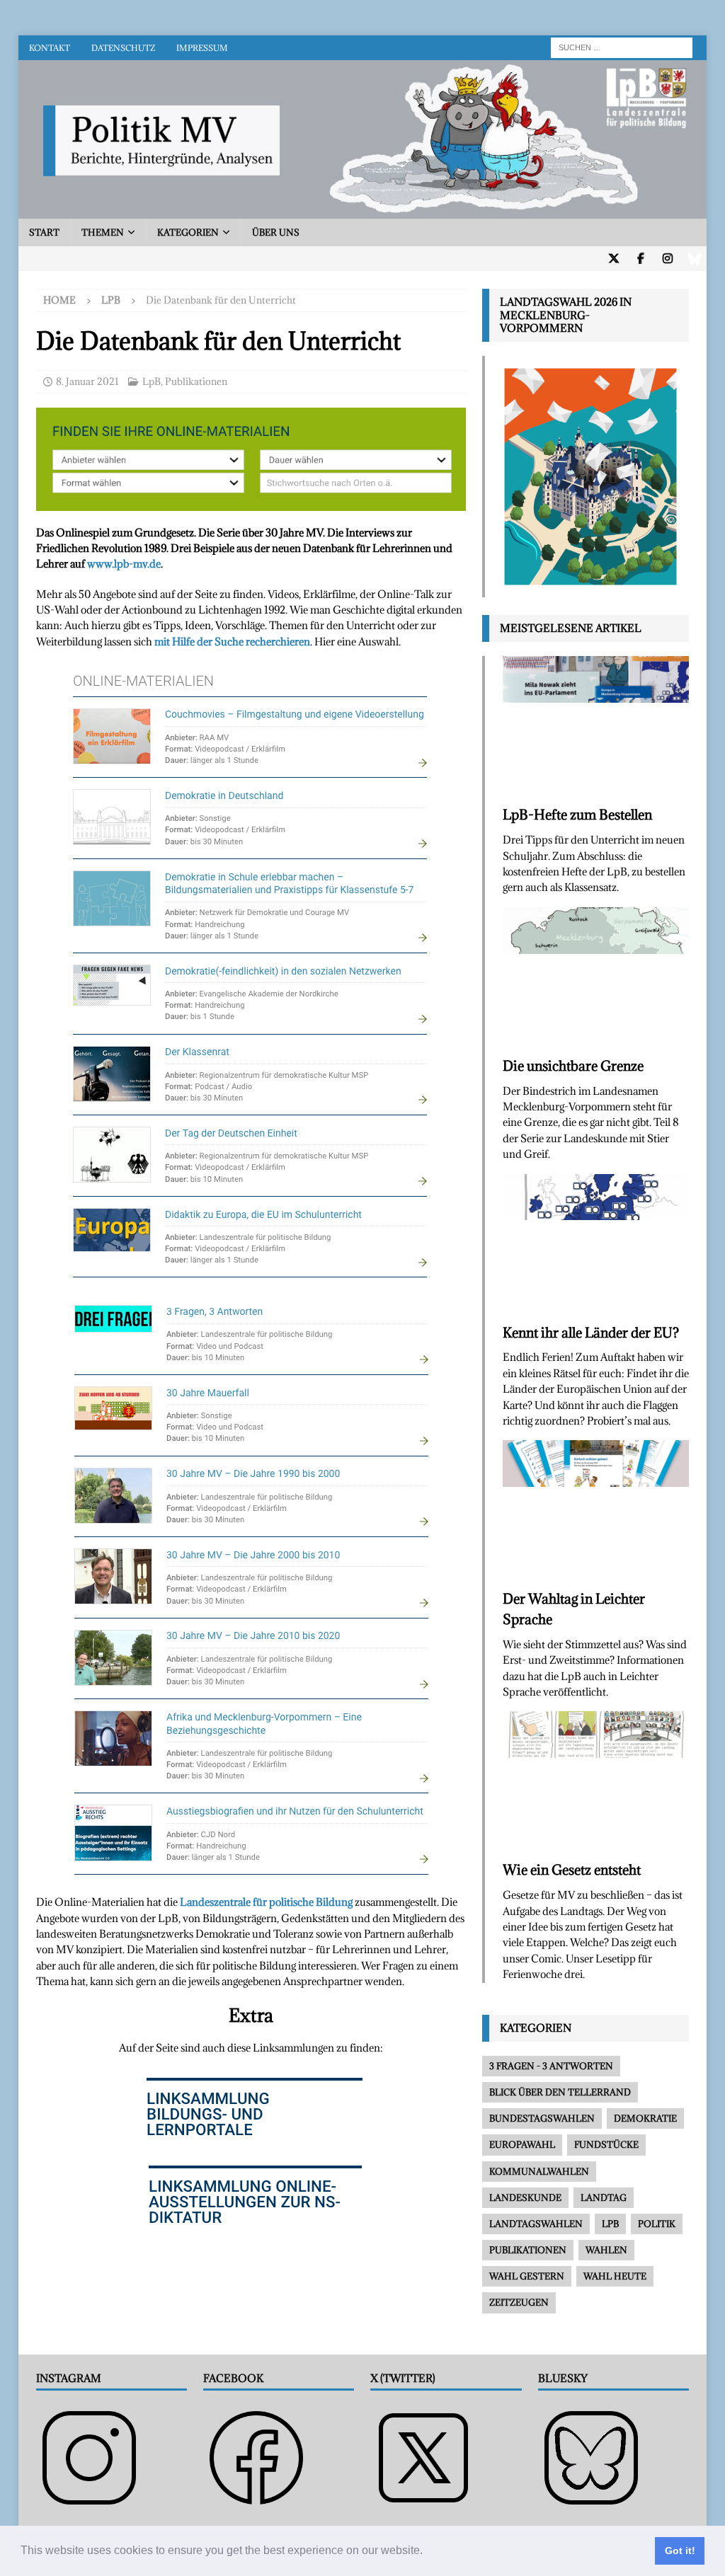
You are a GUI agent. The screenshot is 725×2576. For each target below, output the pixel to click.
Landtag (604, 2197)
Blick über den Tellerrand (560, 2092)
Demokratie (645, 2118)
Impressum (202, 48)
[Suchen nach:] (622, 46)
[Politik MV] (363, 211)
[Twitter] (613, 259)
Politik (657, 2224)
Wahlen (606, 2250)
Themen (103, 232)
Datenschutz (123, 48)
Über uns (276, 232)
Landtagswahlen (536, 2224)
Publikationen (196, 381)
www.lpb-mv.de (124, 564)
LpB (152, 381)
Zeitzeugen (519, 2302)
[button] (428, 2552)
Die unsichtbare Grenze (573, 1066)
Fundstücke (606, 2144)
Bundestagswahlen (542, 2118)
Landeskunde (525, 2197)
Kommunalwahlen (539, 2171)
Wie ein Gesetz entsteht (572, 1870)
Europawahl (522, 2144)
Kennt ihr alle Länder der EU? (591, 1333)
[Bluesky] (694, 259)
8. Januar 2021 (87, 381)
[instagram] (667, 259)
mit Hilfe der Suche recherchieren (232, 642)
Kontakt (50, 48)
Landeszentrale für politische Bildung (267, 1902)
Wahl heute (615, 2276)
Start (44, 232)
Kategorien (188, 232)
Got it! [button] (680, 2551)
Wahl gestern (527, 2276)
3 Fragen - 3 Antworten (551, 2066)
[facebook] (640, 259)
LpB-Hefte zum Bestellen (577, 815)
